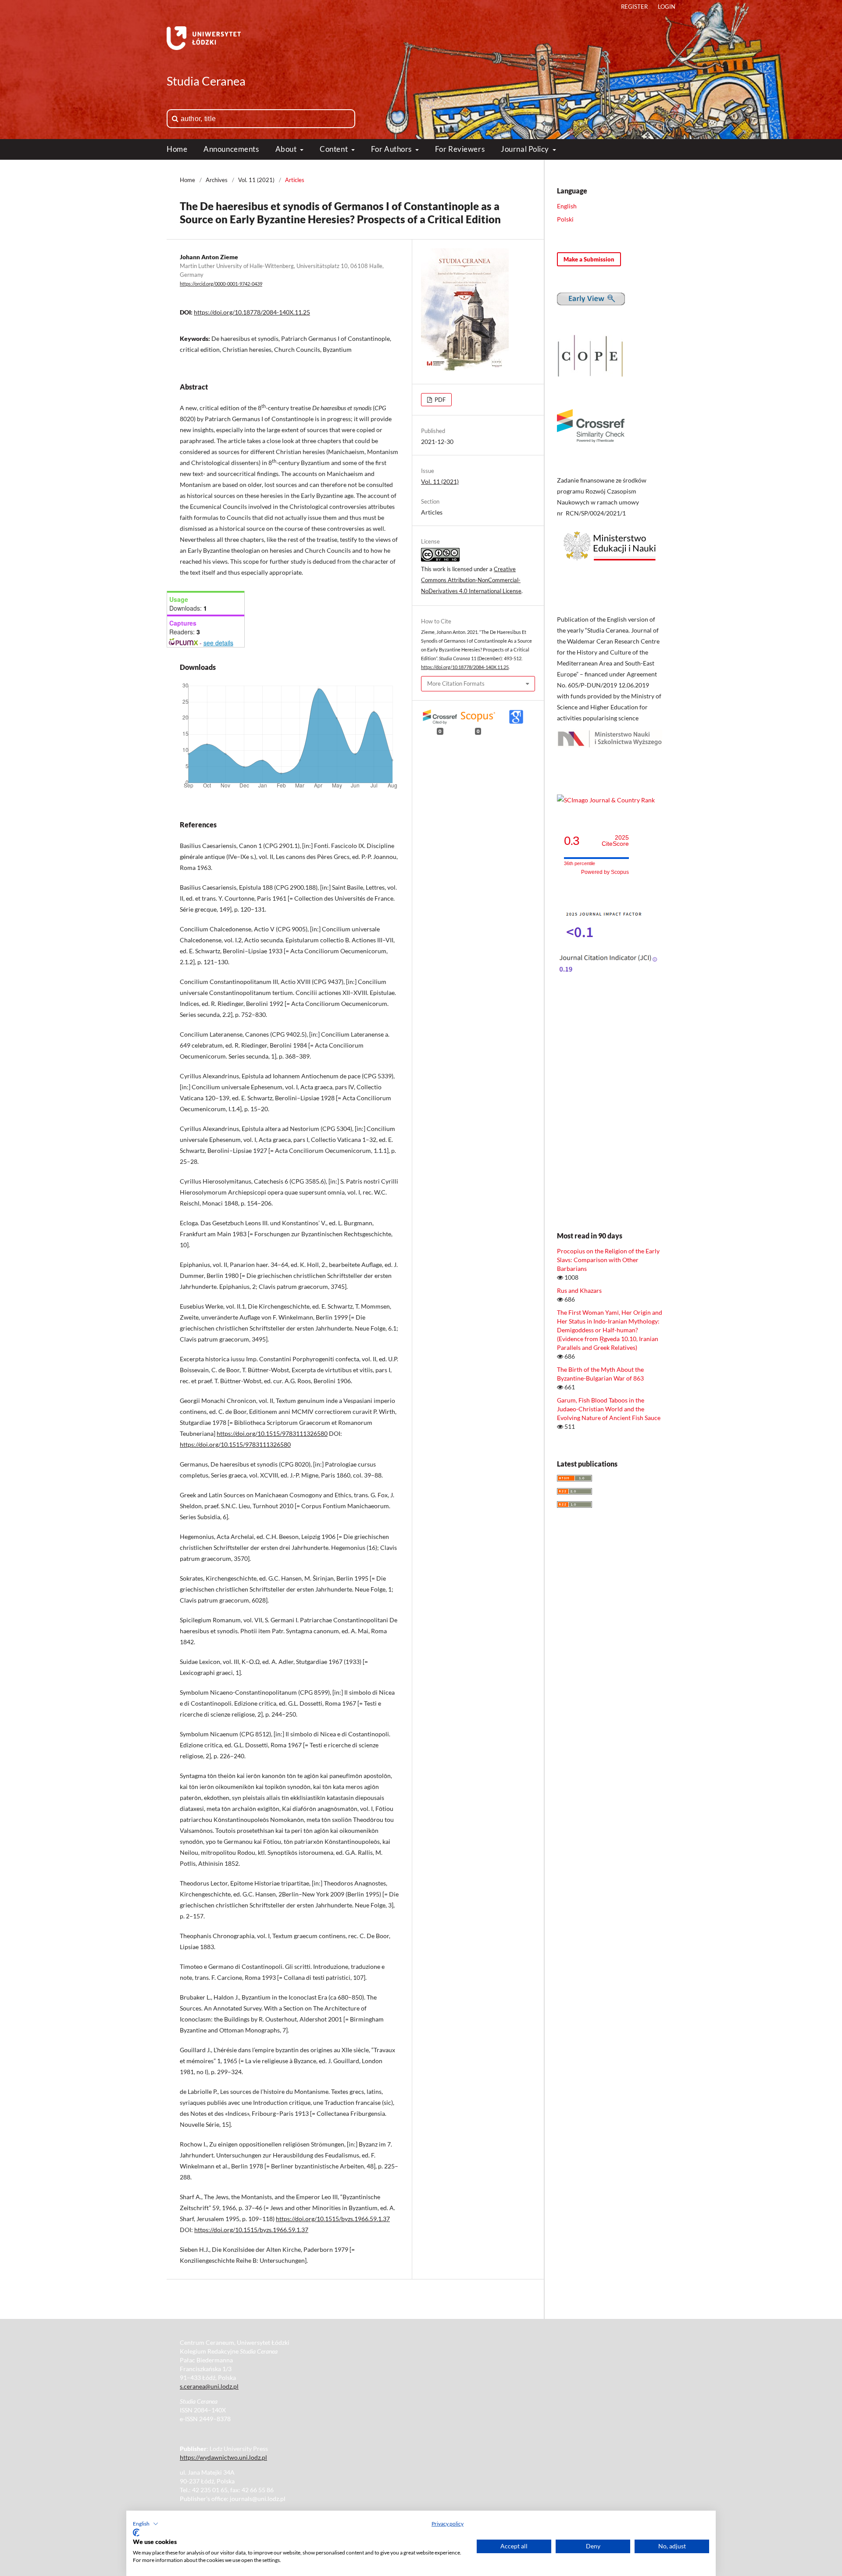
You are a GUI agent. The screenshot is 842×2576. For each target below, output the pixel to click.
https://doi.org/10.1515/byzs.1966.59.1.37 (333, 2219)
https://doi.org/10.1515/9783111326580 (272, 1433)
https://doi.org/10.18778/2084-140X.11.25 (252, 312)
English (567, 206)
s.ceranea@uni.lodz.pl (209, 2386)
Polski (565, 219)
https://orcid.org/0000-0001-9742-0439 (221, 284)
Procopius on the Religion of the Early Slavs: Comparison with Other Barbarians (608, 1260)
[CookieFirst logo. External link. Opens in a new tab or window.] (136, 2533)
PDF (439, 400)
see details (218, 643)
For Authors (392, 149)
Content (334, 149)
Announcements (231, 149)
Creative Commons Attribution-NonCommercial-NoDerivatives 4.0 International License (471, 580)
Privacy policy (448, 2524)
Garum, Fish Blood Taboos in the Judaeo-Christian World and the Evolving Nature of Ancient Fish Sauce (609, 1409)
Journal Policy (526, 149)
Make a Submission (589, 259)
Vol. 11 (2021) (256, 180)
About (287, 149)
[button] (146, 2524)
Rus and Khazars (579, 1290)
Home (177, 149)
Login (667, 7)
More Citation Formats (456, 683)
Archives (217, 180)
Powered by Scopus (605, 872)
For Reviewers (460, 149)
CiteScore (615, 841)
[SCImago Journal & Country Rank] (606, 800)
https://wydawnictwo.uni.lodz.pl (223, 2457)
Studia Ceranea (206, 81)
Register (634, 7)
